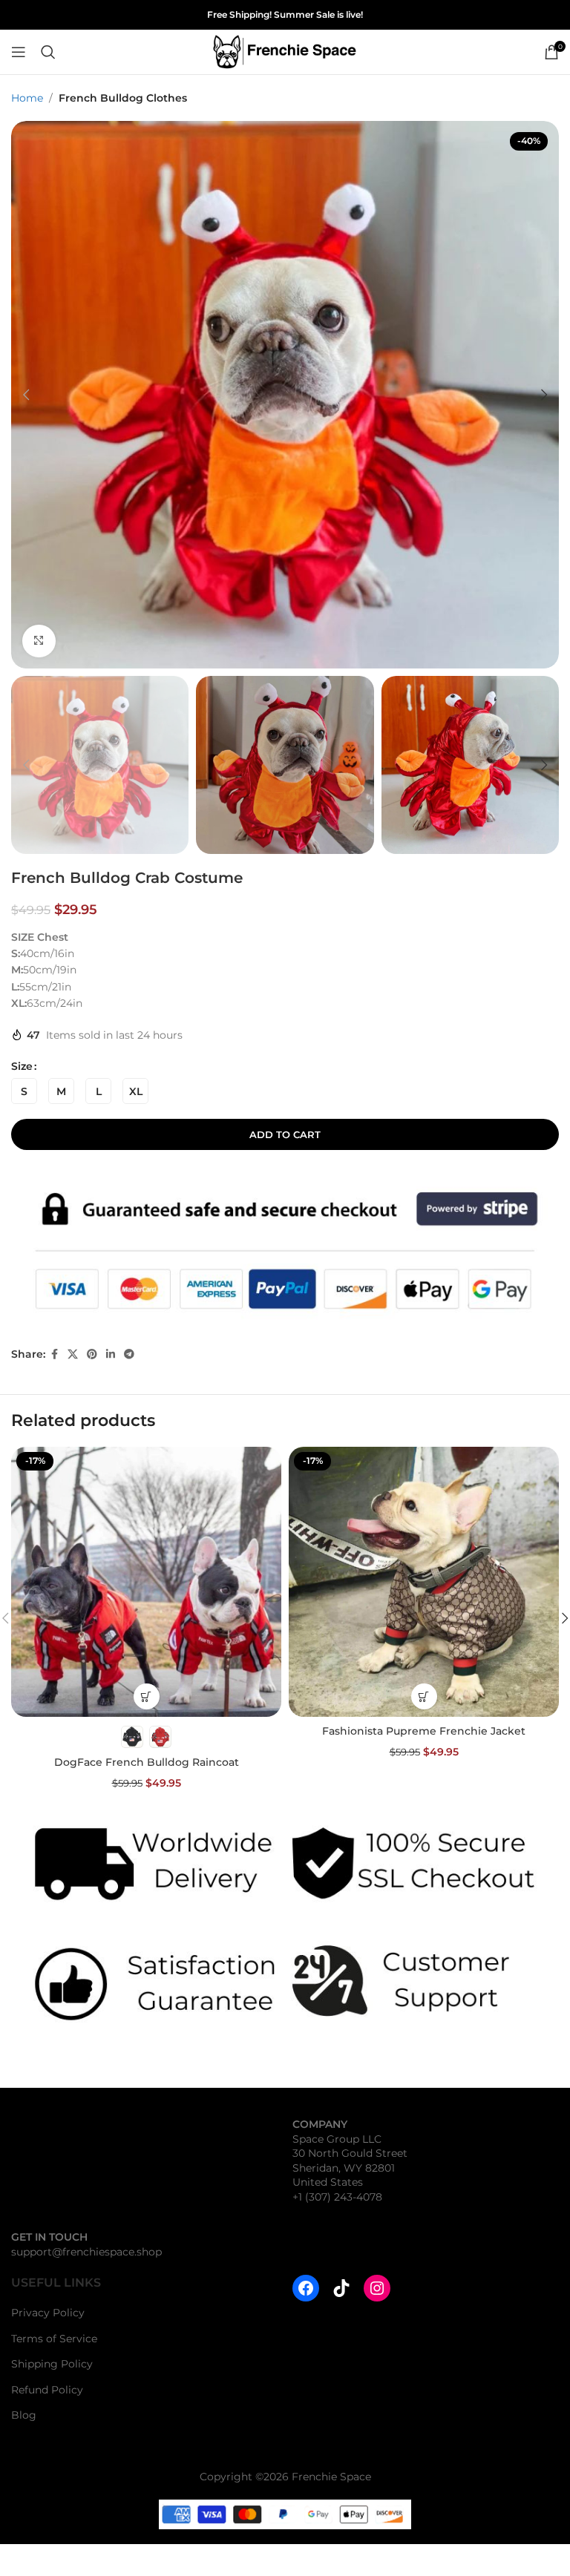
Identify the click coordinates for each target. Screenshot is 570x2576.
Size (22, 1066)
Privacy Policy (48, 2313)
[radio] (24, 1091)
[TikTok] (341, 2288)
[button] (26, 395)
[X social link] (73, 1354)
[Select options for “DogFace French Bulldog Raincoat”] (147, 1696)
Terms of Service (54, 2339)
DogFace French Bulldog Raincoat (147, 1762)
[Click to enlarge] (39, 641)
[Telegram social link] (129, 1354)
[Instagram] (377, 2288)
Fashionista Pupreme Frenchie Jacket (424, 1731)
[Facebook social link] (54, 1354)
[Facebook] (306, 2288)
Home (27, 98)
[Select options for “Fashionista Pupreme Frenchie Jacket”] (424, 1696)
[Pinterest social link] (92, 1354)
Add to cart (285, 1134)
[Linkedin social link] (111, 1354)
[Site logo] (285, 51)
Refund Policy (47, 2390)
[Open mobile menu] (19, 52)
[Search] (48, 52)
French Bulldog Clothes (123, 98)
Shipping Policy (52, 2364)
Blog (24, 2416)
